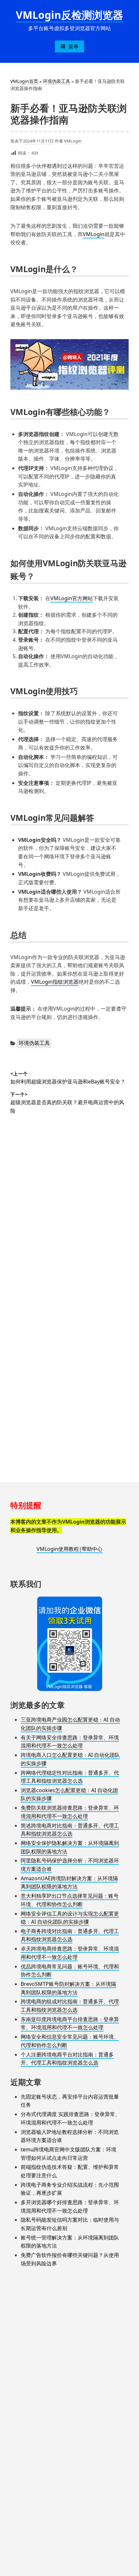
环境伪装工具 (57, 81)
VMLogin (73, 141)
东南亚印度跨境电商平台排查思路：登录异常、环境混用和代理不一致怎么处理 (70, 2023)
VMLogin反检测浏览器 (69, 15)
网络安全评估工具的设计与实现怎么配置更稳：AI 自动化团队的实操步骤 (70, 1918)
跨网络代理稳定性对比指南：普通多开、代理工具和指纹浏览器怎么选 (70, 1777)
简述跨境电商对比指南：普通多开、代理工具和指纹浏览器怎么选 (70, 1830)
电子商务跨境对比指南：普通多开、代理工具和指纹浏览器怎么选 (70, 1935)
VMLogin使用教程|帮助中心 (69, 1549)
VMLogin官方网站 (72, 598)
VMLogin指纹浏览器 (55, 982)
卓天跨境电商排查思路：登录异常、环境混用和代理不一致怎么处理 (70, 1953)
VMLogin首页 (24, 81)
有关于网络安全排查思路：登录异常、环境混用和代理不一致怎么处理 (70, 1742)
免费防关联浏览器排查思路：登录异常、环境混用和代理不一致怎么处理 (70, 1812)
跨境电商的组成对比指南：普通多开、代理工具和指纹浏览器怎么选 (70, 2006)
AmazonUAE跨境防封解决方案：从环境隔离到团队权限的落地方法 (69, 1883)
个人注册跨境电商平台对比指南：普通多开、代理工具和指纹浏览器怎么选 (67, 2059)
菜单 (73, 46)
